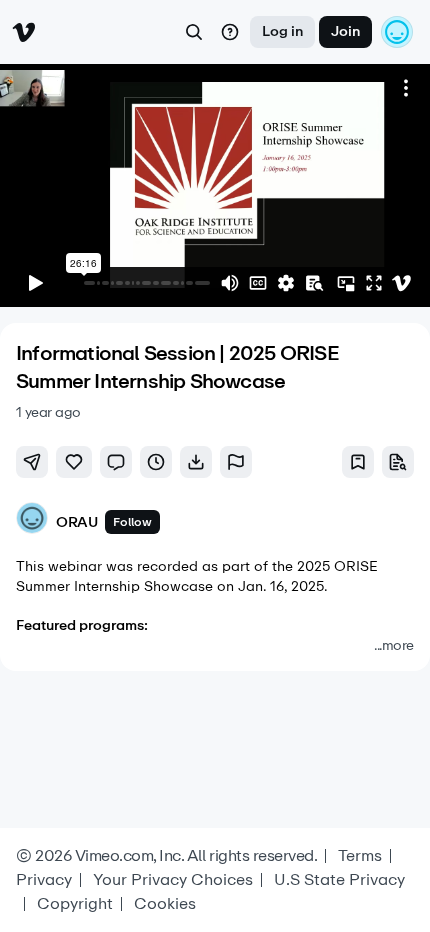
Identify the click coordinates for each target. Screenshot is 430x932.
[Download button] (196, 462)
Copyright (75, 904)
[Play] (36, 283)
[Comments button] (116, 462)
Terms (360, 856)
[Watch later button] (156, 462)
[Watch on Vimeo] (402, 283)
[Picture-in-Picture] (346, 283)
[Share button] (32, 462)
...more (394, 646)
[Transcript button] (398, 462)
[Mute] (230, 283)
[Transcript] (314, 283)
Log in (282, 31)
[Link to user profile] (32, 521)
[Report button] (236, 462)
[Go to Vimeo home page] (24, 32)
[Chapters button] (358, 462)
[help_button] (230, 32)
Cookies (165, 904)
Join (345, 31)
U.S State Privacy (339, 880)
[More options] (406, 88)
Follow (132, 522)
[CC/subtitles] (258, 283)
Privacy (44, 880)
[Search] (194, 32)
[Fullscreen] (374, 283)
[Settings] (286, 283)
